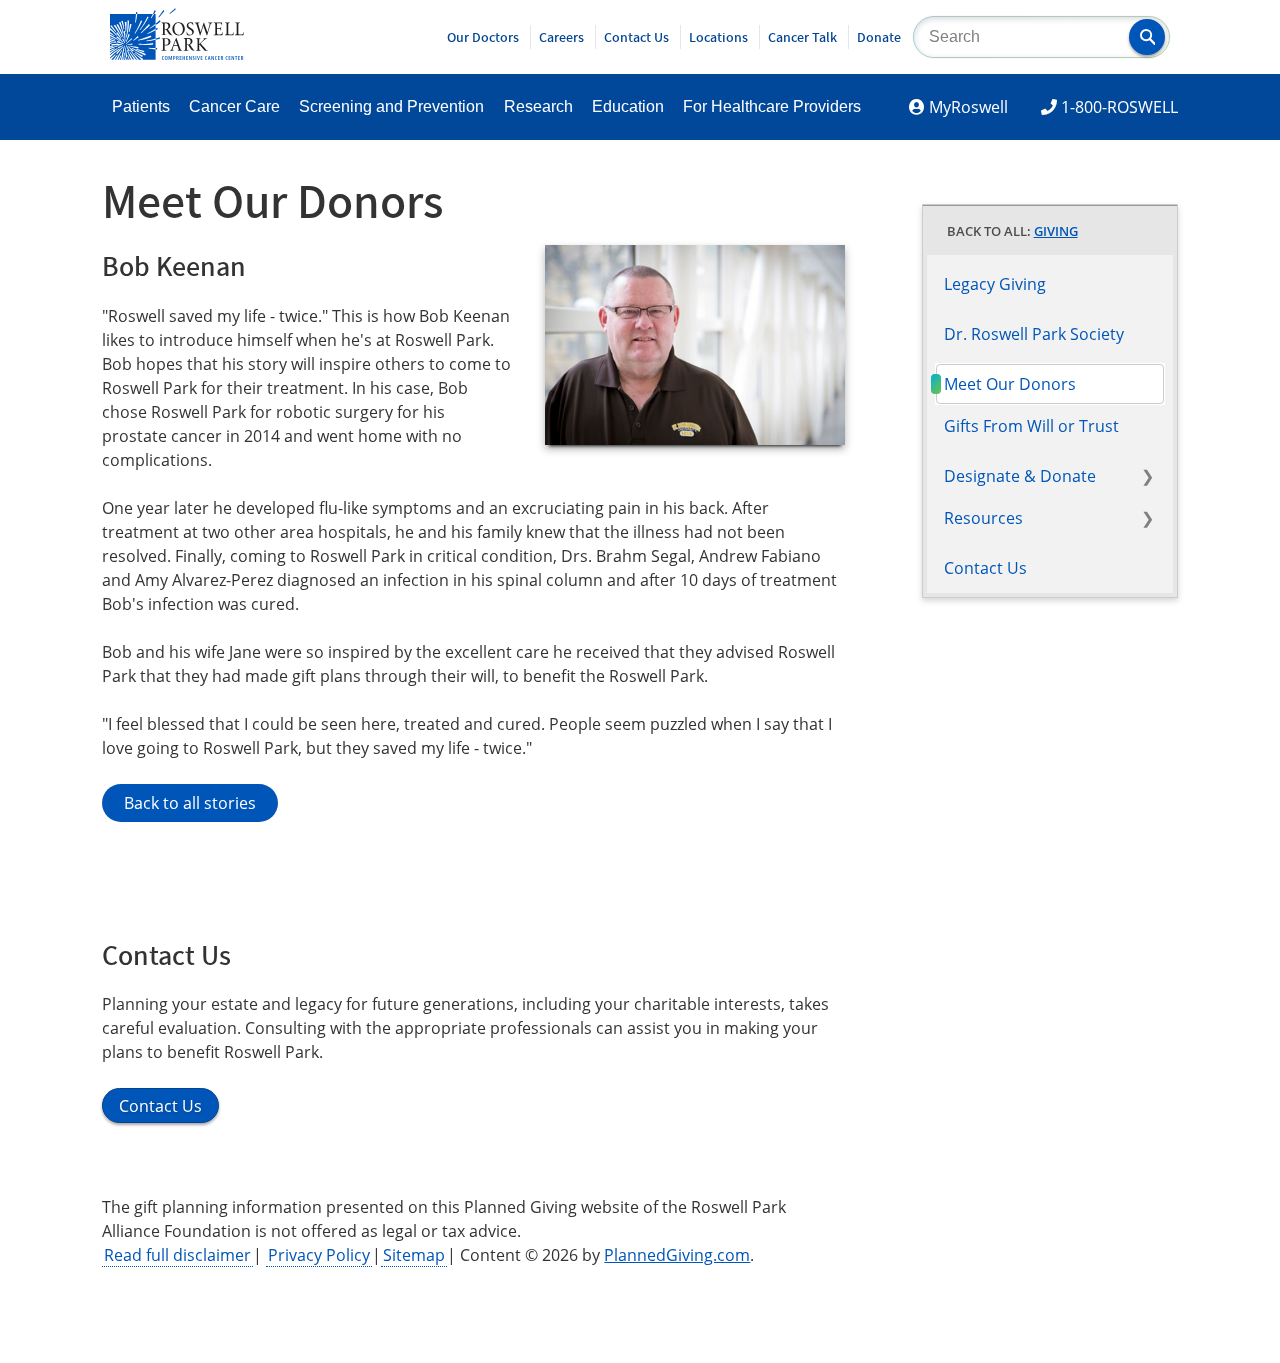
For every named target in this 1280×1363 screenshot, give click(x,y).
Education (628, 106)
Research (538, 106)
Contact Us (636, 37)
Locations (718, 37)
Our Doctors (483, 37)
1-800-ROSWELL (1119, 107)
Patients (141, 106)
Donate (879, 37)
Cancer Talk (802, 37)
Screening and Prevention (391, 106)
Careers (561, 37)
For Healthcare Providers (772, 106)
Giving (1056, 231)
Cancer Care (234, 106)
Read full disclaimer (177, 1255)
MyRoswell (968, 107)
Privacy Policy (319, 1255)
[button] (1147, 37)
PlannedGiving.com (677, 1255)
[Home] (177, 54)
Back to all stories (190, 803)
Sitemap (414, 1255)
